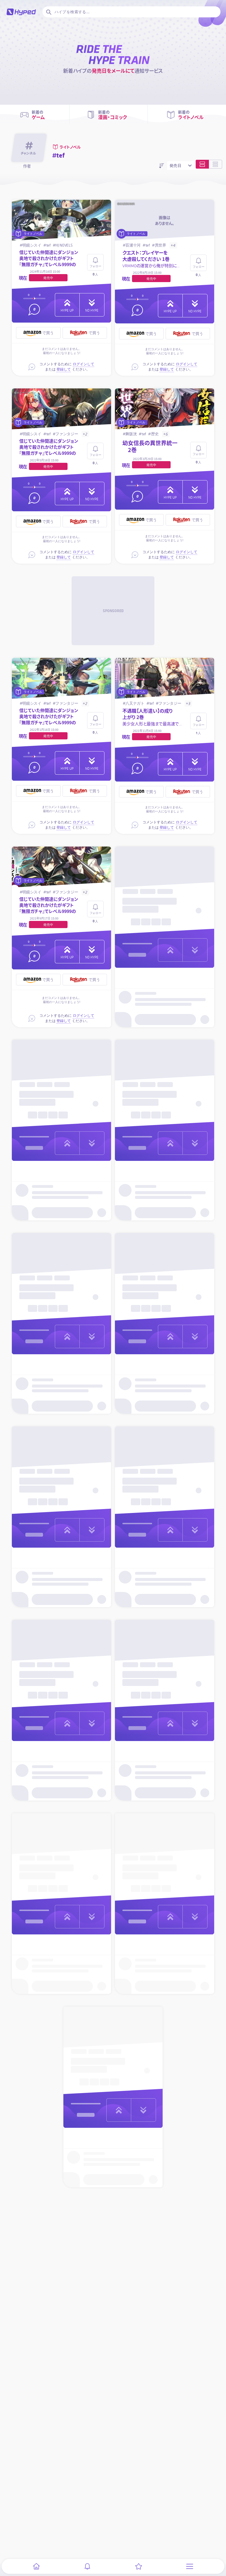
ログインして (84, 364)
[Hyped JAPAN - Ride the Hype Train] (21, 12)
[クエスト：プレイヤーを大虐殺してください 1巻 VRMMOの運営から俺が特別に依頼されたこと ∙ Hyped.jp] (165, 220)
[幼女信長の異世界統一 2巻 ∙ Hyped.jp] (165, 409)
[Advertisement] (113, 611)
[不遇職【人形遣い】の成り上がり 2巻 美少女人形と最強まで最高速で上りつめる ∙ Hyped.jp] (165, 679)
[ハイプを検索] (48, 12)
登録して (64, 369)
